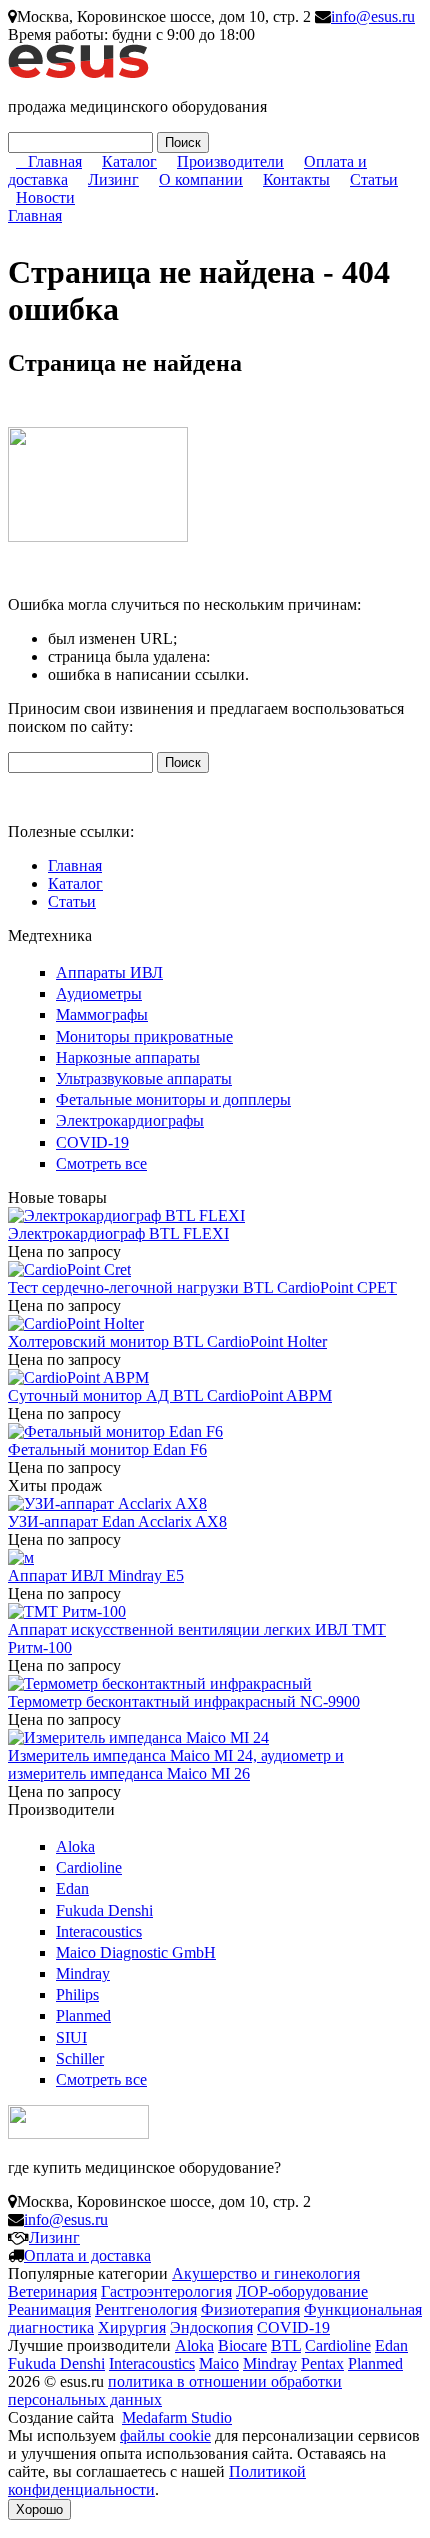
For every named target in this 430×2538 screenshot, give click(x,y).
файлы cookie (165, 2435)
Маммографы (102, 1014)
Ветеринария (52, 2291)
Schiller (80, 2058)
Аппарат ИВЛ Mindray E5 (96, 1575)
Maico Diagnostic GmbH (136, 1952)
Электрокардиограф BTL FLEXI (118, 1233)
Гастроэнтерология (166, 2291)
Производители (230, 161)
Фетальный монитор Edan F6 (107, 1449)
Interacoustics (99, 1931)
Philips (77, 1994)
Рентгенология (146, 2309)
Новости (45, 197)
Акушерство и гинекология (266, 2273)
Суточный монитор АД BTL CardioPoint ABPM (170, 1395)
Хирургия (132, 2327)
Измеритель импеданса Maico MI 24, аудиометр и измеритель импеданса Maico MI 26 (176, 1764)
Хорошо (39, 2509)
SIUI (71, 2037)
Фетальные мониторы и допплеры (173, 1099)
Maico (219, 2363)
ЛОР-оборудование (302, 2291)
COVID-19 (92, 1142)
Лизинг (113, 179)
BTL (286, 2345)
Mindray (83, 1973)
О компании (201, 179)
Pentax (322, 2363)
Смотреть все (101, 1163)
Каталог (129, 161)
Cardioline (89, 1867)
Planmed (83, 2015)
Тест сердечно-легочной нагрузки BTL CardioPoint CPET (202, 1287)
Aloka (75, 1846)
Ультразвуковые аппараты (144, 1078)
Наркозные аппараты (128, 1057)
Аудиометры (99, 993)
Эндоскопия (211, 2327)
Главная (55, 161)
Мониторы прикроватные (144, 1036)
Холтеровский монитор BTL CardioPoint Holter (167, 1341)
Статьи (374, 179)
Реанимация (49, 2309)
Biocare (242, 2345)
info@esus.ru (373, 16)
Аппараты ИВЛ (109, 972)
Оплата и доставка (87, 2255)
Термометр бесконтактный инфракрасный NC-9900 (184, 1701)
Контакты (296, 179)
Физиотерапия (250, 2309)
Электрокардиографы (130, 1120)
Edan (72, 1888)
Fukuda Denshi (104, 1910)
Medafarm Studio (177, 2417)
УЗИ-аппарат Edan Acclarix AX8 (117, 1521)
